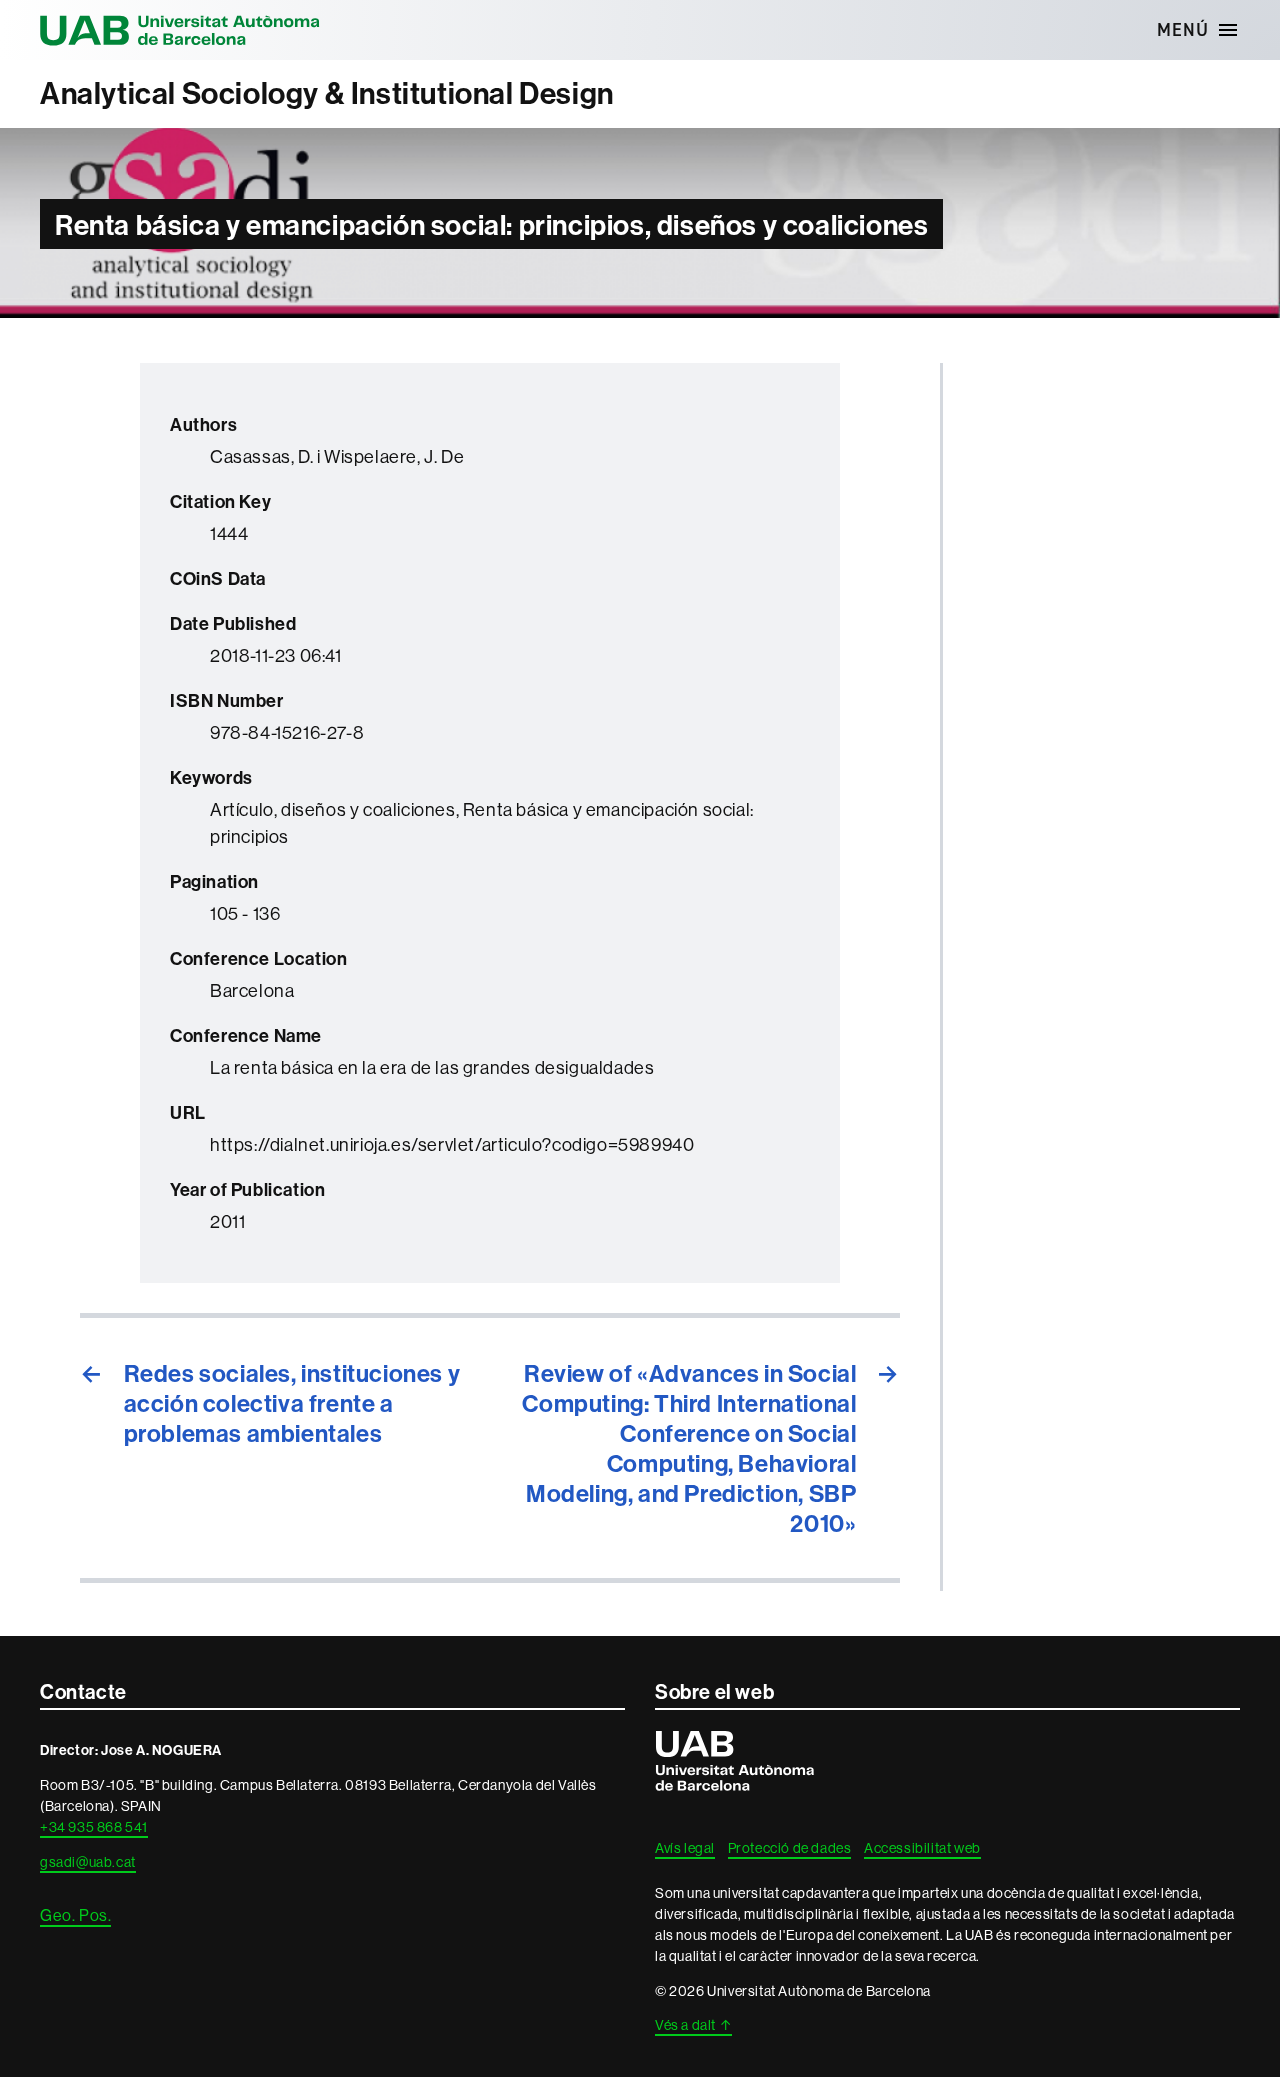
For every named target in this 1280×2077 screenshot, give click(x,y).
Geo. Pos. (75, 1915)
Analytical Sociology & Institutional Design (327, 93)
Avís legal (685, 1848)
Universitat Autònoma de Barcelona (180, 30)
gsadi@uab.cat (88, 1862)
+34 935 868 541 (94, 1827)
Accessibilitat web (922, 1848)
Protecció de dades (790, 1848)
